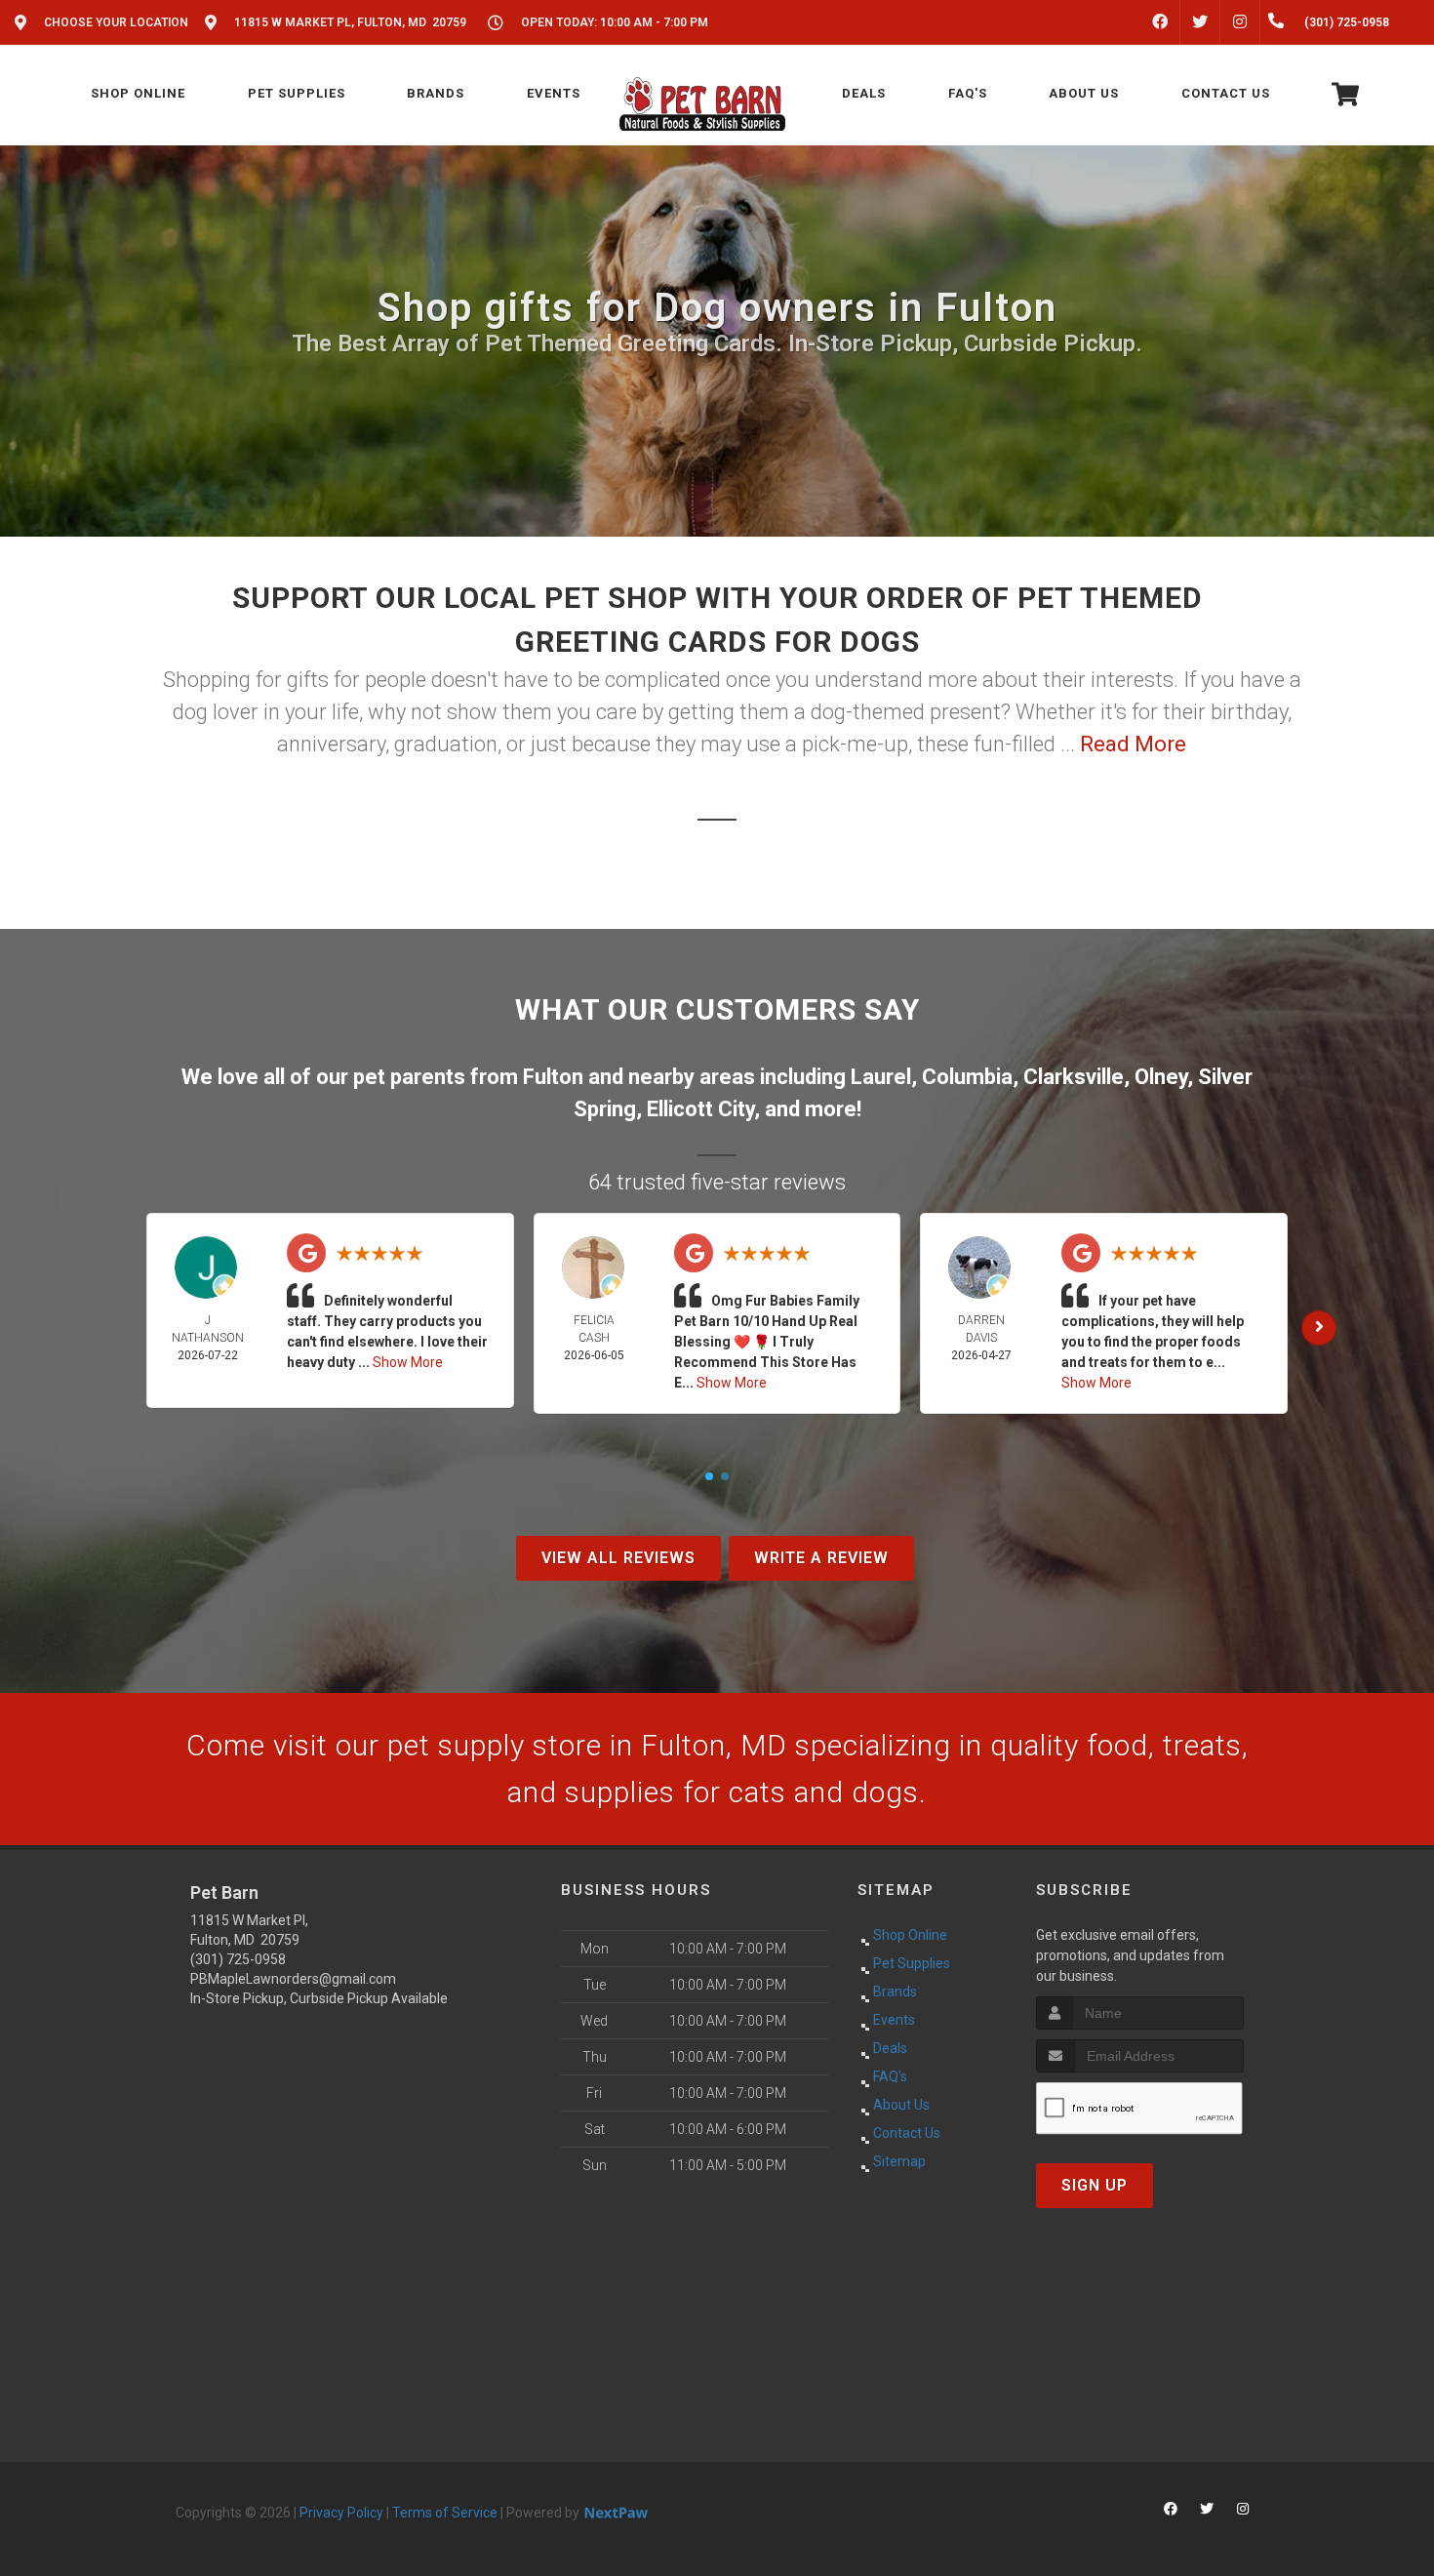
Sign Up (1095, 2185)
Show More (408, 1362)
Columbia (967, 1077)
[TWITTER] (1200, 22)
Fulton (553, 1077)
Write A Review (821, 1558)
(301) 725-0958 (238, 1959)
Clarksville (1074, 1077)
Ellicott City (700, 1109)
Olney (1161, 1077)
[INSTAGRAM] (1240, 22)
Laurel (881, 1077)
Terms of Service (445, 2513)
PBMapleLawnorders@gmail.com (293, 1979)
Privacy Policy (341, 2513)
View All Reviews (618, 1558)
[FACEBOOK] (1160, 22)
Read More (1133, 744)
